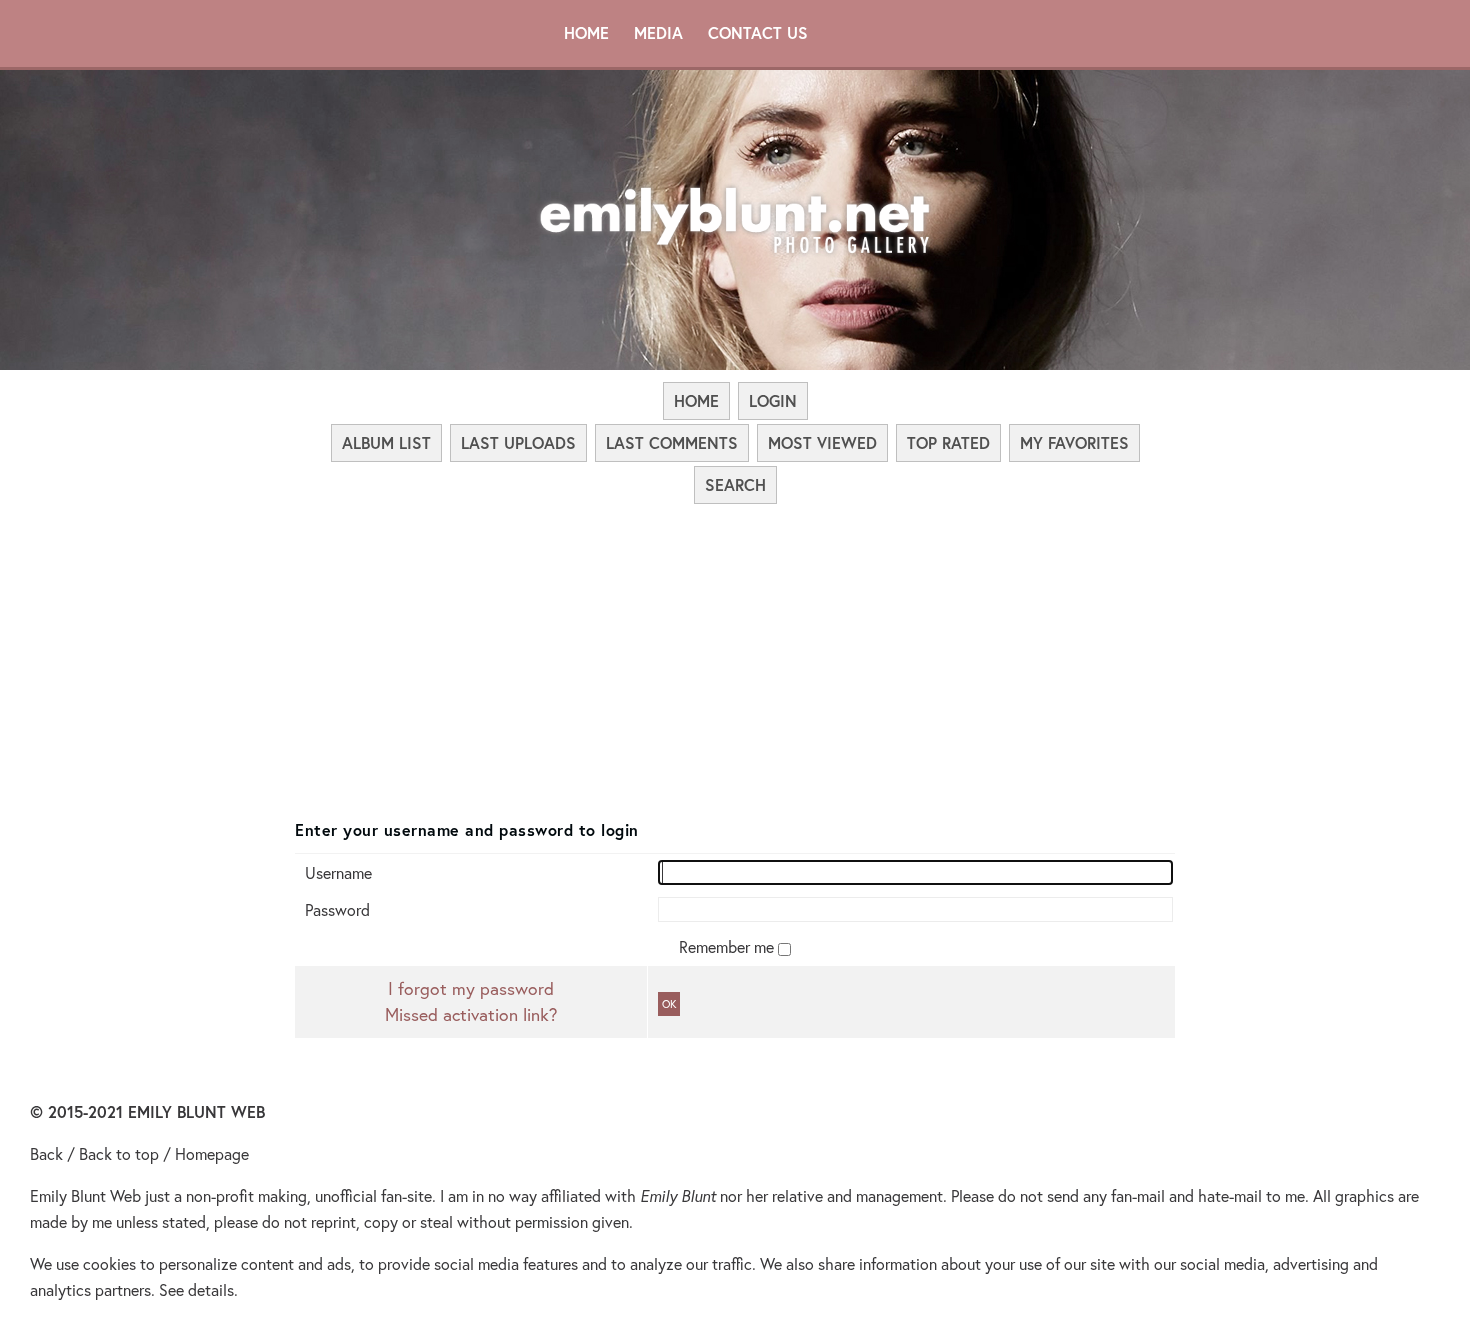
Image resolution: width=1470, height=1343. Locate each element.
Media (658, 32)
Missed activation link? (471, 1014)
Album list (386, 442)
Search (735, 484)
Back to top (119, 1153)
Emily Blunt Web (85, 1195)
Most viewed (822, 442)
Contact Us (758, 32)
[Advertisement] (735, 656)
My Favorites (1074, 442)
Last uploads (518, 442)
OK (669, 1004)
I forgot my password (471, 988)
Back (46, 1153)
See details (196, 1289)
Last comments (672, 442)
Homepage (212, 1153)
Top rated (948, 442)
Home (586, 32)
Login (773, 400)
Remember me (728, 946)
